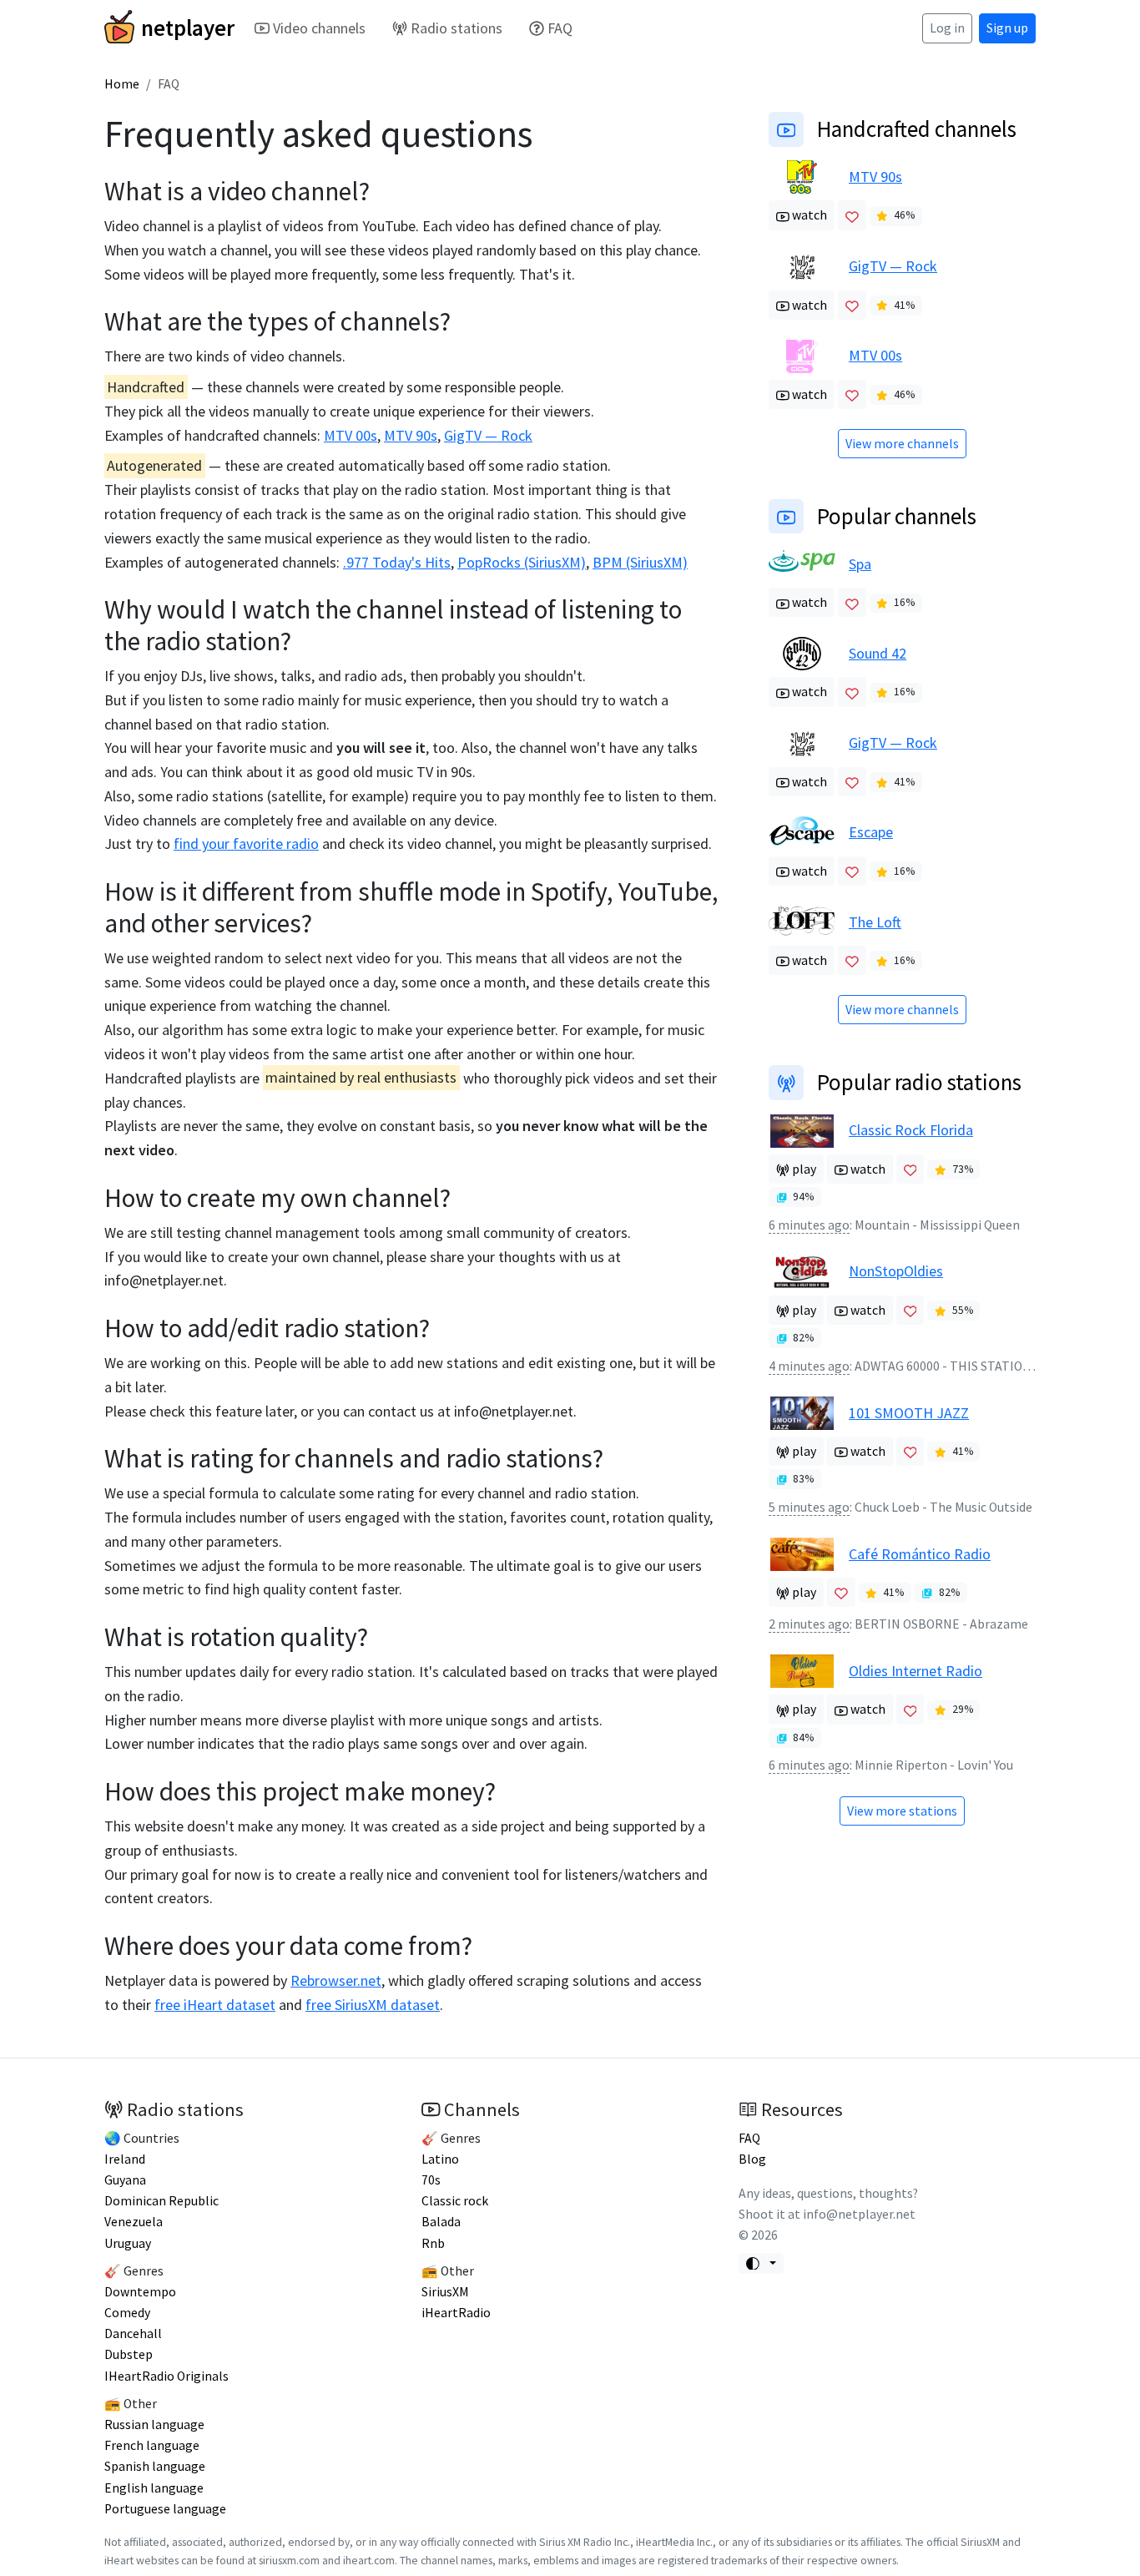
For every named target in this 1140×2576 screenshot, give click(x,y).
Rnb (433, 2243)
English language (154, 2488)
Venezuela (134, 2222)
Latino (440, 2159)
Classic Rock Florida (911, 1130)
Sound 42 (878, 653)
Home (122, 84)
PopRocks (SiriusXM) (522, 562)
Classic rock (455, 2201)
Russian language (154, 2424)
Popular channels (897, 516)
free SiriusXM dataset (373, 2005)
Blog (752, 2159)
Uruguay (128, 2243)
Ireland (125, 2159)
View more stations (902, 1811)
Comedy (127, 2313)
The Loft (875, 922)
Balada (441, 2222)
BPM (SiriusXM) (640, 562)
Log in (947, 28)
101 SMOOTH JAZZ (909, 1413)
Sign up (1007, 28)
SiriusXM (445, 2292)
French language (152, 2445)
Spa (860, 564)
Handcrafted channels (917, 129)
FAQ (560, 28)
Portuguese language (165, 2509)
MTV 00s (351, 435)
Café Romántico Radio (920, 1554)
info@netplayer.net (164, 1280)
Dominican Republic (161, 2201)
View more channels (902, 444)
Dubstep (129, 2354)
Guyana (125, 2180)
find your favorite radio (246, 844)
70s (431, 2180)
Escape (871, 832)
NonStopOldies (896, 1271)
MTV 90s (411, 435)
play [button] (803, 1169)
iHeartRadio (456, 2313)
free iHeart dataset (215, 2005)
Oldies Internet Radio (916, 1671)
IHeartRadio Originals (166, 2376)
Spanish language (155, 2466)
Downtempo (140, 2292)
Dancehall (133, 2334)
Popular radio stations (919, 1082)
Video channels (319, 28)
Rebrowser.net (336, 1980)
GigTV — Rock (488, 435)
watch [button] (808, 215)
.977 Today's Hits (397, 562)
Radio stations (457, 28)
